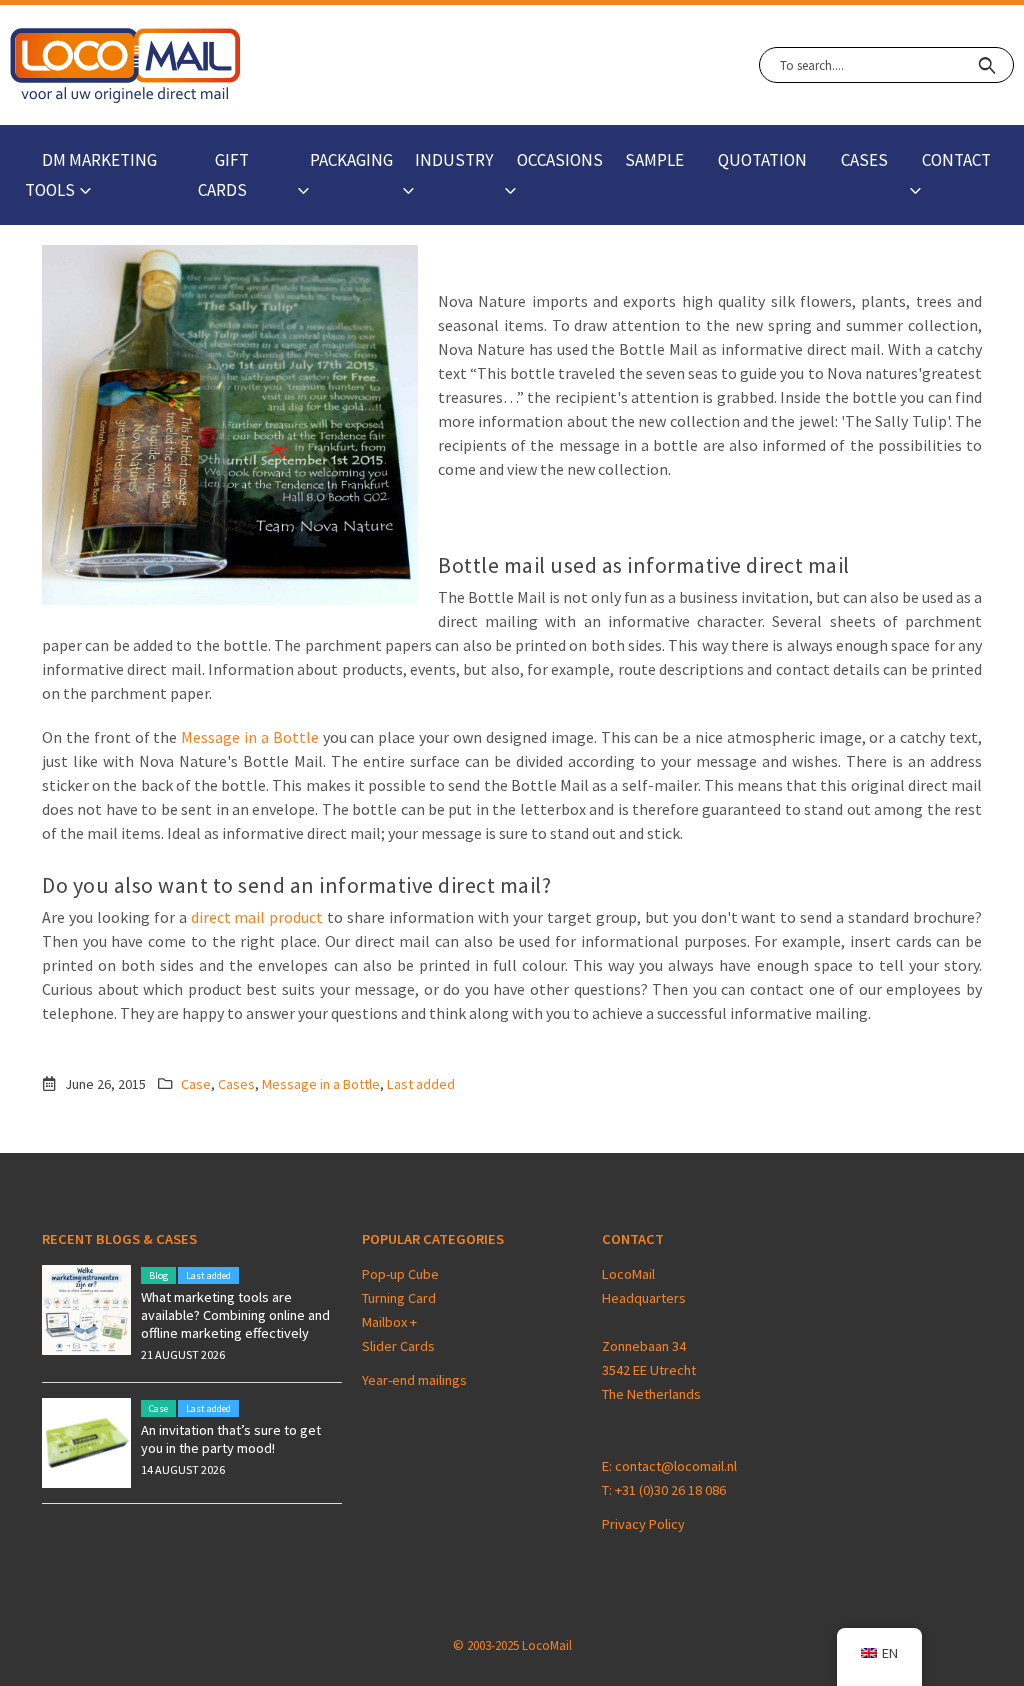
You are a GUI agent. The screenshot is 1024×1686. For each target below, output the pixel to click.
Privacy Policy (643, 1524)
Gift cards (223, 175)
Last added (421, 1084)
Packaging (351, 160)
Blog (158, 1275)
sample (654, 160)
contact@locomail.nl (676, 1466)
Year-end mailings (414, 1380)
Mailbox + (391, 1322)
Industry (454, 160)
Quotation (762, 160)
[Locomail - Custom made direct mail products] (125, 65)
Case (196, 1084)
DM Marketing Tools (91, 175)
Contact (956, 160)
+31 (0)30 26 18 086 (670, 1490)
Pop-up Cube (400, 1274)
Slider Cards (398, 1346)
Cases (864, 160)
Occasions (560, 160)
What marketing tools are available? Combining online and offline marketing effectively (235, 1315)
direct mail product (259, 917)
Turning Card (399, 1298)
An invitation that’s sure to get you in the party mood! (231, 1439)
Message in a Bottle (251, 737)
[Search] (986, 65)
